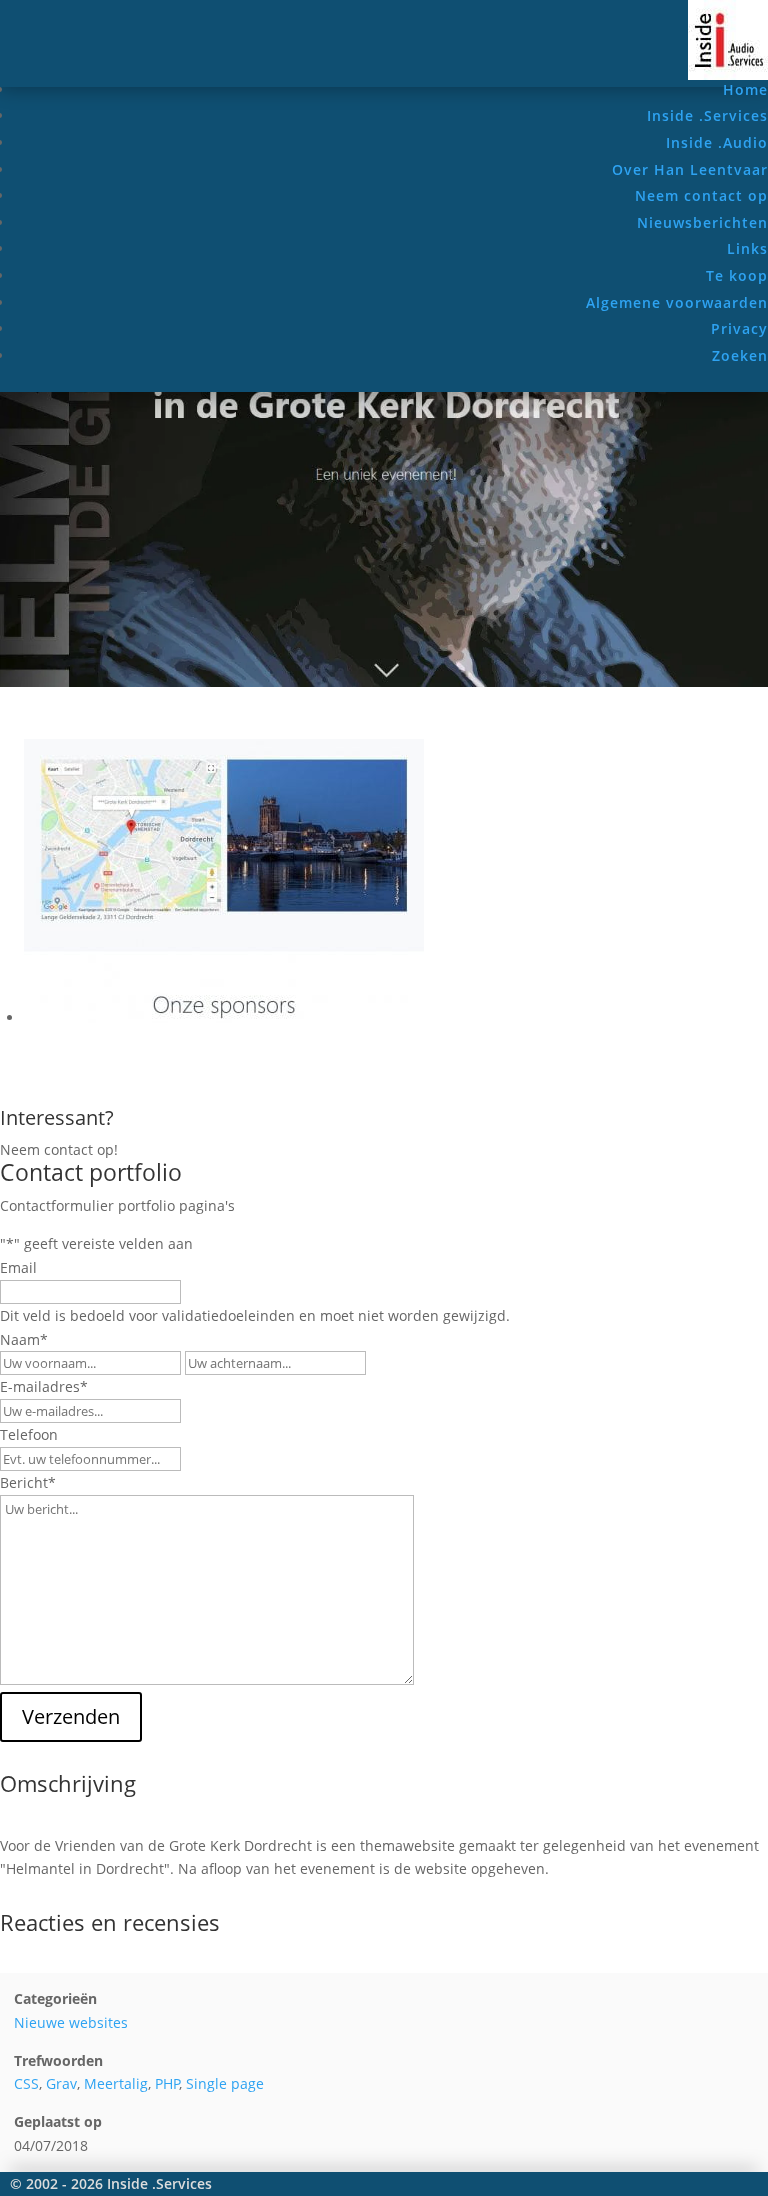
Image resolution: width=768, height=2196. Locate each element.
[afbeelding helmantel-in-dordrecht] (384, 681)
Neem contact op (701, 195)
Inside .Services (707, 115)
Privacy (739, 328)
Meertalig (116, 2083)
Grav (61, 2083)
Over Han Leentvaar (690, 169)
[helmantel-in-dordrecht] (224, 1017)
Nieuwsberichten (702, 222)
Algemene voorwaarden (677, 302)
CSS (26, 2083)
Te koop (737, 275)
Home (745, 89)
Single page (225, 2083)
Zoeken (740, 355)
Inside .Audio (717, 142)
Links (747, 248)
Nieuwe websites (71, 2022)
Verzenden (71, 1716)
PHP (167, 2083)
